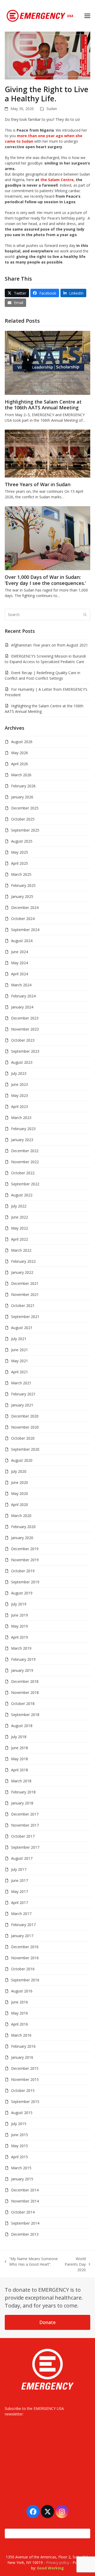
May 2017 (20, 1891)
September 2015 (25, 2102)
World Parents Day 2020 (75, 2264)
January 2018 (22, 1803)
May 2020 (20, 1493)
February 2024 (23, 996)
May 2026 (20, 753)
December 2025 (25, 808)
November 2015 (25, 2079)
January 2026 (22, 797)
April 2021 (20, 1372)
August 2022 (22, 1195)
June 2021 (20, 1350)
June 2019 (20, 1615)
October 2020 (23, 1438)
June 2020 (20, 1482)
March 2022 (21, 1250)
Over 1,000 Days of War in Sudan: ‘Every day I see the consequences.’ (45, 580)
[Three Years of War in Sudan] (47, 453)
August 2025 (22, 841)
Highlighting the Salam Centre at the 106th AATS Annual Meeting (43, 405)
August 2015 (22, 2113)
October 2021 (23, 1306)
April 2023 (20, 1107)
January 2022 (22, 1272)
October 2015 (23, 2090)
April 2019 (20, 1637)
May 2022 (20, 1228)
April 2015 (20, 2157)
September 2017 (25, 1847)
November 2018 (25, 1692)
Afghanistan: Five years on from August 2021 (49, 645)
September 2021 (25, 1317)
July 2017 (19, 1869)
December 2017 (25, 1814)
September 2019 (25, 1582)
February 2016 (23, 2046)
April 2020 (20, 1505)
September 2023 (25, 1051)
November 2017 (25, 1825)
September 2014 (25, 2223)
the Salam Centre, (57, 180)
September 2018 (25, 1715)
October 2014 (23, 2212)
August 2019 (22, 1593)
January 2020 (22, 1538)
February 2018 (23, 1792)
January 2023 (22, 1140)
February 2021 (23, 1394)
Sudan (52, 109)
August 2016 (22, 1991)
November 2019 (25, 1560)
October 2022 (23, 1173)
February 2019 (23, 1659)
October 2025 (23, 819)
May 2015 (20, 2146)
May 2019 (20, 1626)
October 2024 (23, 919)
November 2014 (25, 2201)
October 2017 (23, 1836)
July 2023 (19, 1073)
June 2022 (20, 1217)
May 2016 (20, 2013)
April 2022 (20, 1239)
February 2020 (23, 1527)
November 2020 (25, 1427)
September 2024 (25, 930)
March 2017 (21, 1914)
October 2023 (23, 1040)
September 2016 (25, 1980)
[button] (87, 16)
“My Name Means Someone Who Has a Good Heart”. (31, 2262)
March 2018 (21, 1781)
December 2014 (25, 2190)
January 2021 (22, 1405)
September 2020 (25, 1449)
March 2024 (21, 985)
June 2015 (20, 2135)
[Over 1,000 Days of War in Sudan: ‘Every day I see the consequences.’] (47, 538)
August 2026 (22, 742)
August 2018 (22, 1726)
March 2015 (21, 2168)
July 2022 (19, 1206)
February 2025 (23, 885)
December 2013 (25, 2234)
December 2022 (25, 1151)
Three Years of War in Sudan (38, 484)
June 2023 (20, 1084)
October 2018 (23, 1704)
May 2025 (20, 852)
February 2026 (23, 786)
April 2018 (20, 1770)
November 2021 (25, 1294)
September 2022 (25, 1184)
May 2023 (20, 1095)
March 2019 (21, 1648)
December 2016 (25, 1947)
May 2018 (20, 1759)
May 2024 (20, 963)
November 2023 (25, 1029)
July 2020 (19, 1471)
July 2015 (19, 2124)
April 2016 (20, 2024)
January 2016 (22, 2057)
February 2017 (23, 1925)
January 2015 (22, 2179)
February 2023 (23, 1129)
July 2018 (19, 1737)
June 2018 (20, 1748)
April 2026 (20, 764)
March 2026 (21, 775)
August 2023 (22, 1062)
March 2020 (21, 1516)
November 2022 (25, 1162)
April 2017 (20, 1903)
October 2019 (23, 1571)
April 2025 (20, 863)
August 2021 (22, 1328)
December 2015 (25, 2068)
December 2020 (25, 1416)
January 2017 (22, 1936)
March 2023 (21, 1118)
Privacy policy (58, 2562)
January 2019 (22, 1670)
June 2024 (20, 952)
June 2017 (20, 1880)
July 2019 (19, 1604)
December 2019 (25, 1549)
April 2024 (20, 974)
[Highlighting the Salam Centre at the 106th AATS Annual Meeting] (47, 362)
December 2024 (25, 907)
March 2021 (21, 1383)
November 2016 (25, 1958)
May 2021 (20, 1361)
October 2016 (23, 1969)
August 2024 (22, 941)
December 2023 (25, 1018)
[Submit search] (85, 615)
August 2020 (22, 1460)
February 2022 (23, 1261)
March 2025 (21, 874)
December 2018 (25, 1681)
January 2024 (22, 1007)
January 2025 (22, 896)
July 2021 (19, 1339)
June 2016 (20, 2002)
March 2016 (21, 2035)
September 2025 (25, 830)
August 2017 (22, 1858)
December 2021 (25, 1283)
